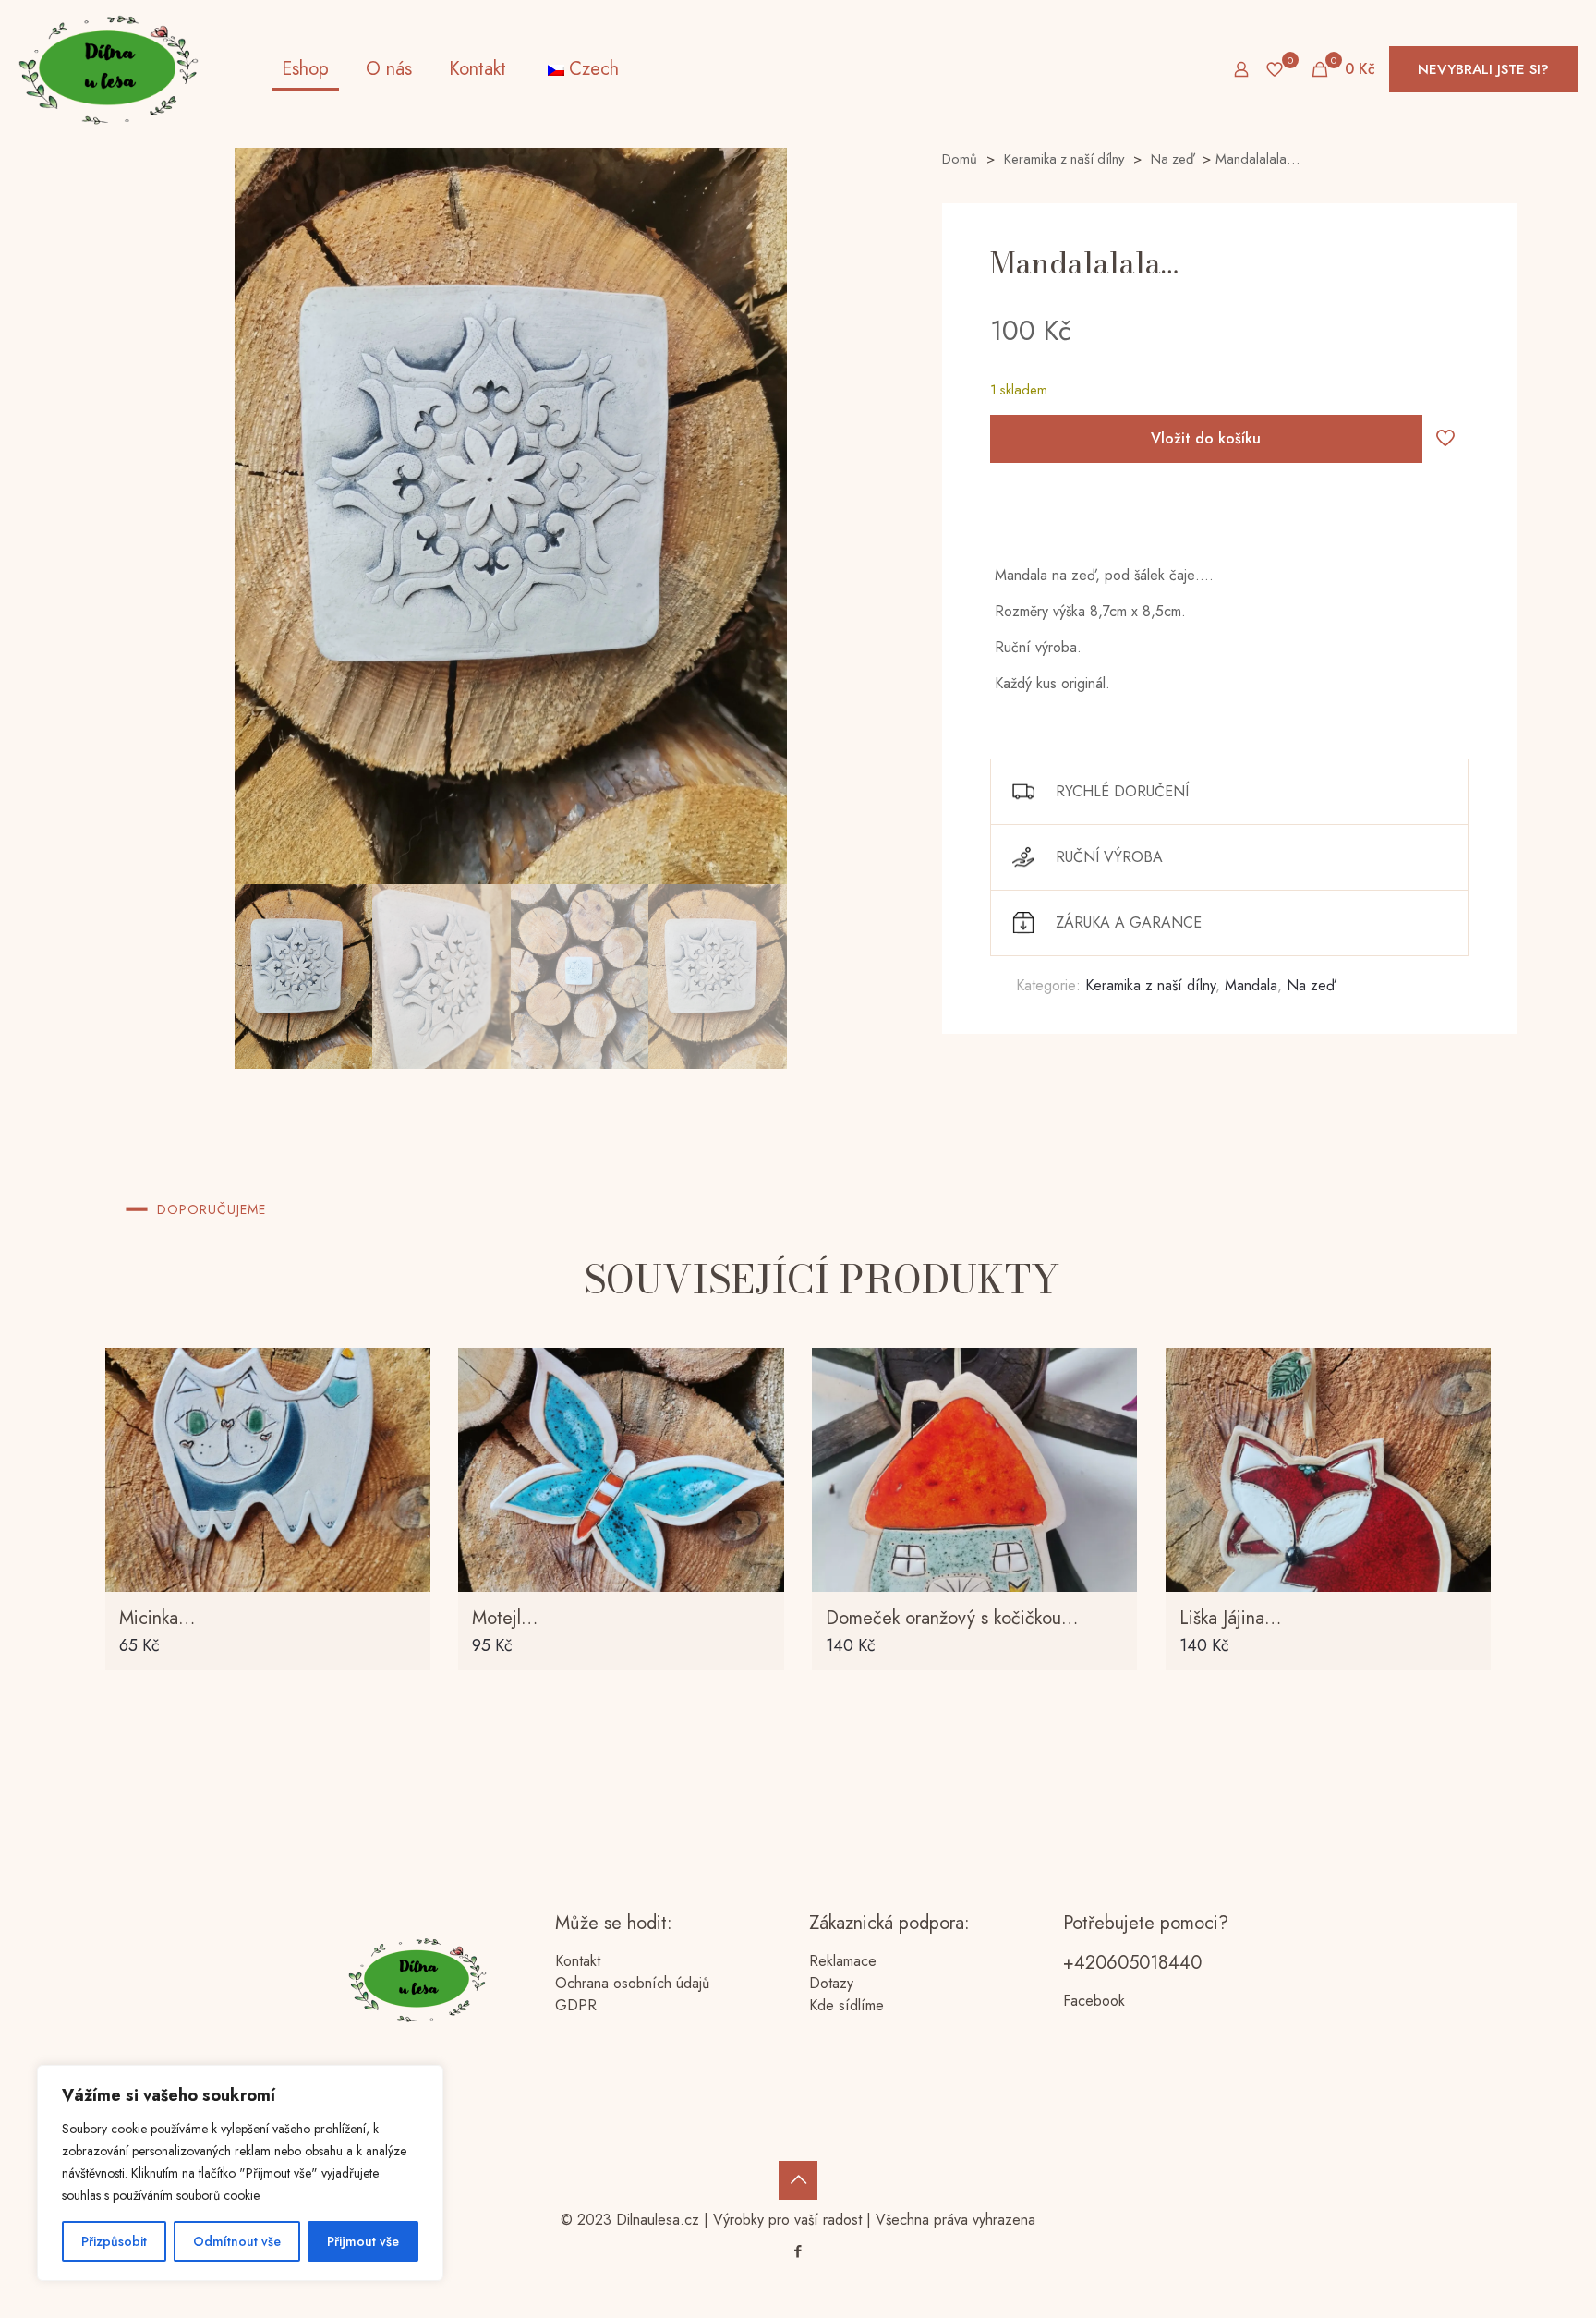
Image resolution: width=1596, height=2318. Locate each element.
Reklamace (843, 1961)
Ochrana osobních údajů (632, 1983)
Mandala (1251, 985)
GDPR (576, 2005)
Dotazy (831, 1983)
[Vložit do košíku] (405, 1374)
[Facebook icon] (798, 2251)
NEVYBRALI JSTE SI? (1483, 69)
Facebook (1094, 2001)
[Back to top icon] (798, 2180)
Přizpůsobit (114, 2241)
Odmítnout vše (237, 2241)
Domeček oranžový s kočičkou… (952, 1618)
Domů (960, 159)
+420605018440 (1132, 1963)
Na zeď (1172, 159)
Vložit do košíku (1206, 438)
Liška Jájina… (1230, 1618)
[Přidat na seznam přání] (405, 1453)
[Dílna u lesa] (109, 69)
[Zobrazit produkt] (405, 1414)
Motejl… (505, 1618)
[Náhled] (405, 1493)
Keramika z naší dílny (1064, 159)
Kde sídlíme (846, 2005)
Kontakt (578, 1961)
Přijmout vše (363, 2241)
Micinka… (157, 1618)
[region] (240, 2173)
